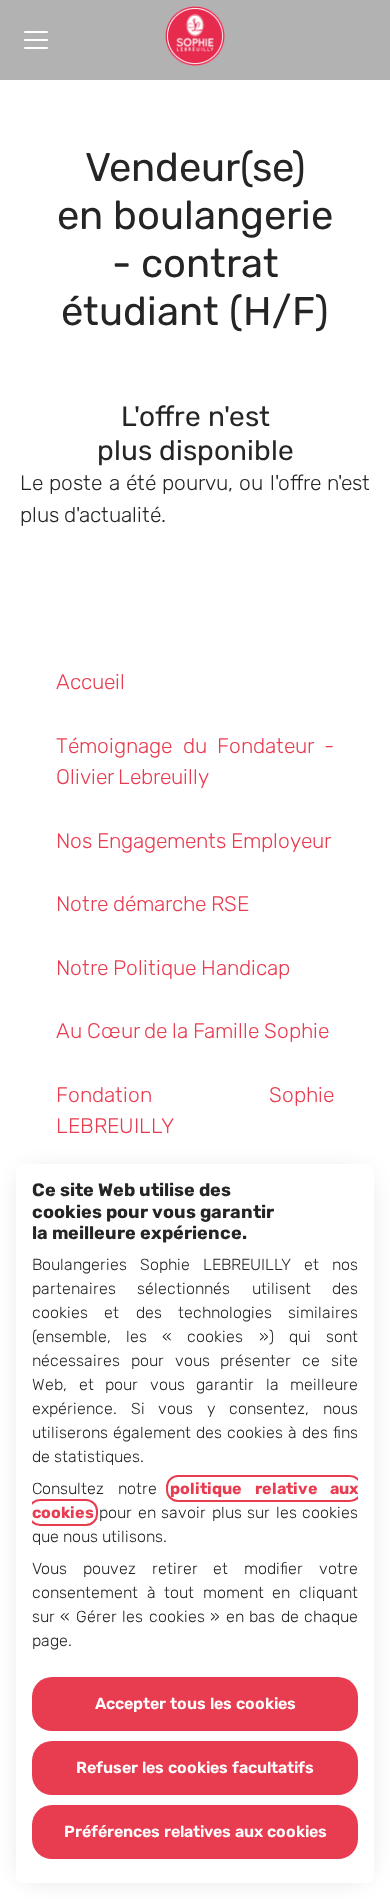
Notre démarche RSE (152, 903)
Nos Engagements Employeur (193, 840)
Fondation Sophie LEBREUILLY (195, 1110)
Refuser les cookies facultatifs (195, 1767)
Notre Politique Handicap (173, 967)
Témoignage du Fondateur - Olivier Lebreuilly (195, 761)
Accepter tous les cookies (195, 1703)
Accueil (90, 681)
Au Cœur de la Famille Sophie (192, 1030)
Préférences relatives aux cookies (195, 1831)
